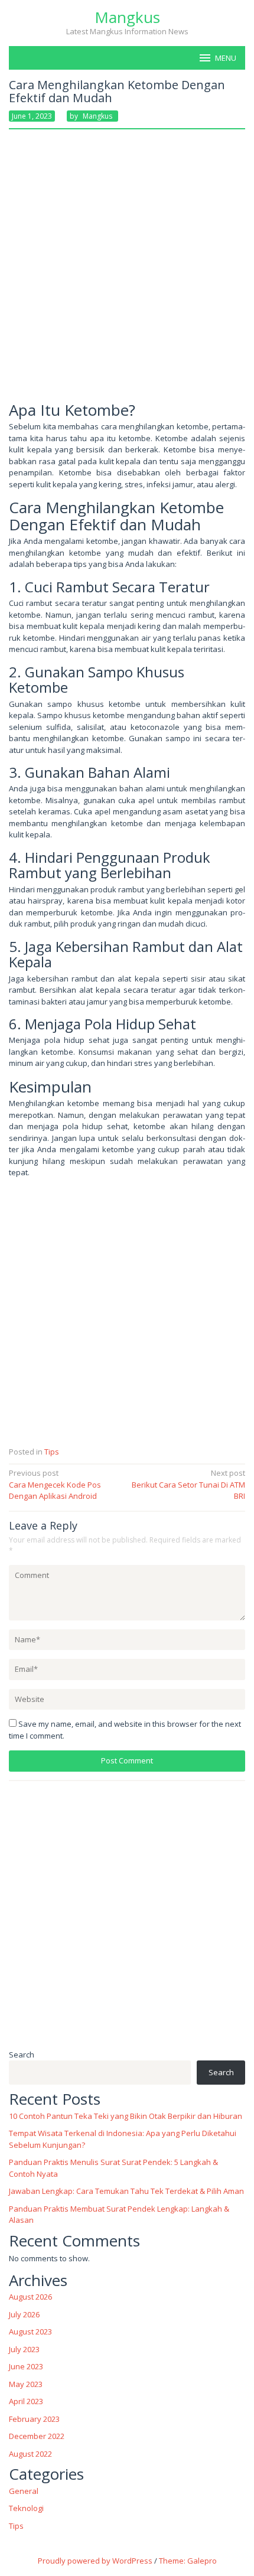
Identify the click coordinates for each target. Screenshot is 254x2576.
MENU (226, 58)
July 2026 (24, 2314)
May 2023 (26, 2384)
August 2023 (30, 2332)
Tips (52, 1452)
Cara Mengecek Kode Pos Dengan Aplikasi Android (55, 1484)
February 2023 (34, 2419)
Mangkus (127, 17)
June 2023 (26, 2366)
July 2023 (24, 2349)
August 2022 (30, 2454)
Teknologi (26, 2508)
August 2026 (30, 2297)
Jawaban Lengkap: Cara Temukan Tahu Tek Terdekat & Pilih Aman (126, 2191)
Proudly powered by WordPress (95, 2561)
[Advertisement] (127, 270)
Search (22, 2055)
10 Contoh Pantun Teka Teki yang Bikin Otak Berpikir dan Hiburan (126, 2116)
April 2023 (26, 2401)
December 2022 (37, 2436)
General (24, 2491)
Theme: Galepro (188, 2561)
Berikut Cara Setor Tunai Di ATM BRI (188, 1484)
